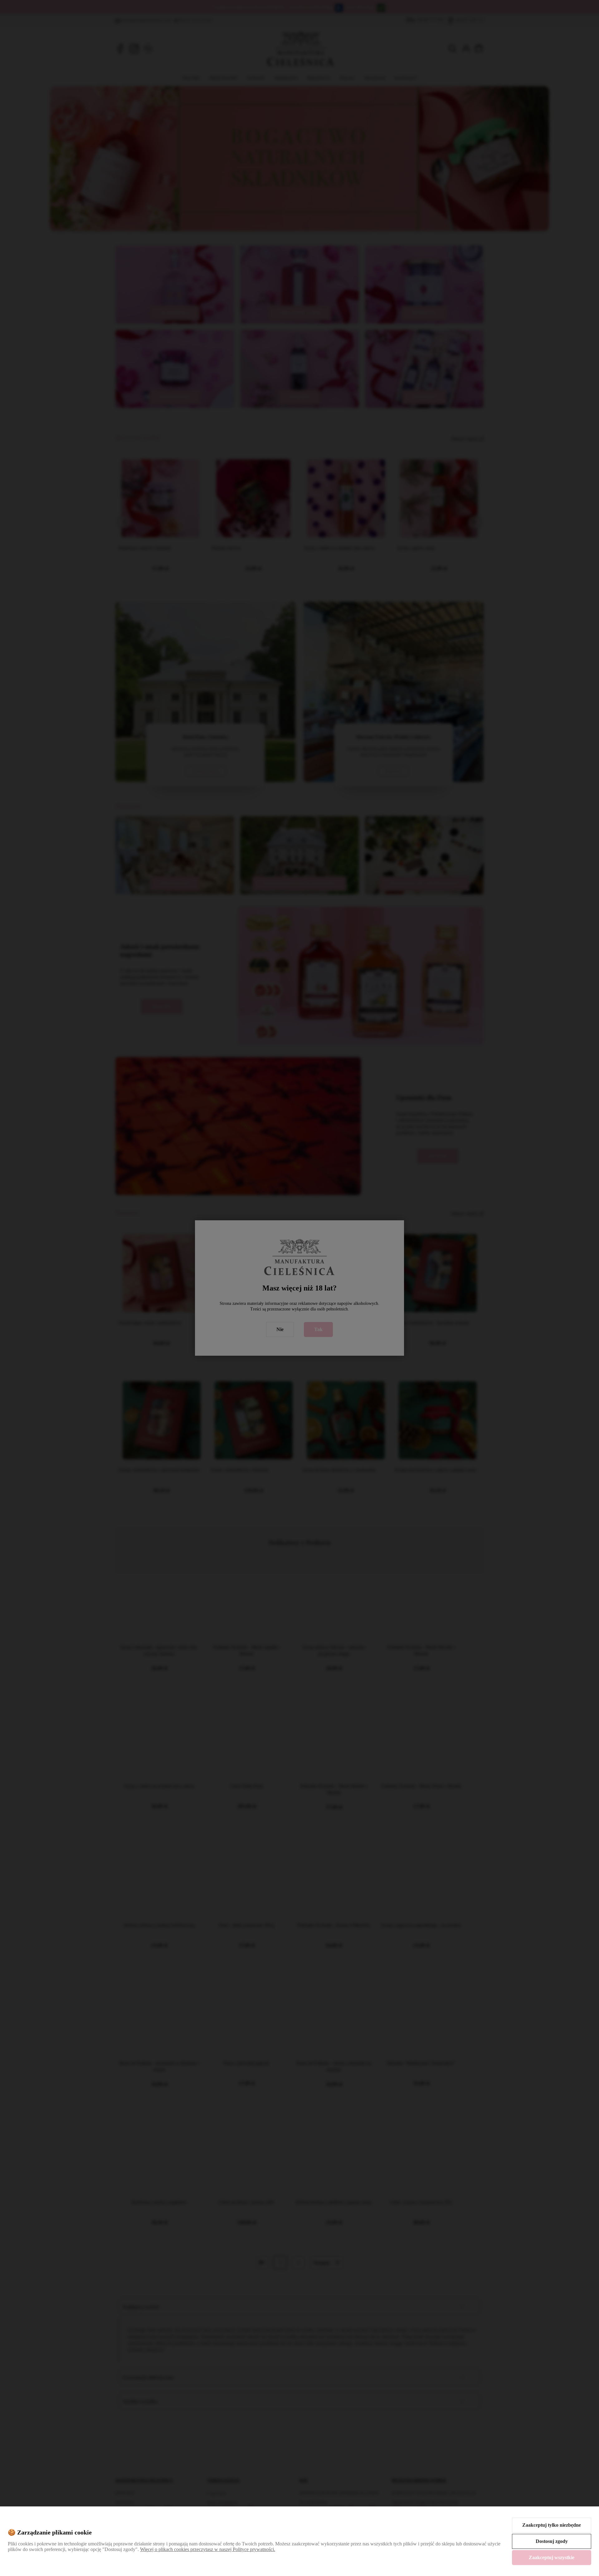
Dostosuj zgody (552, 2541)
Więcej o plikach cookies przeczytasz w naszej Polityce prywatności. (208, 2549)
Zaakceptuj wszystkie (552, 2557)
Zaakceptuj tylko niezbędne (552, 2525)
